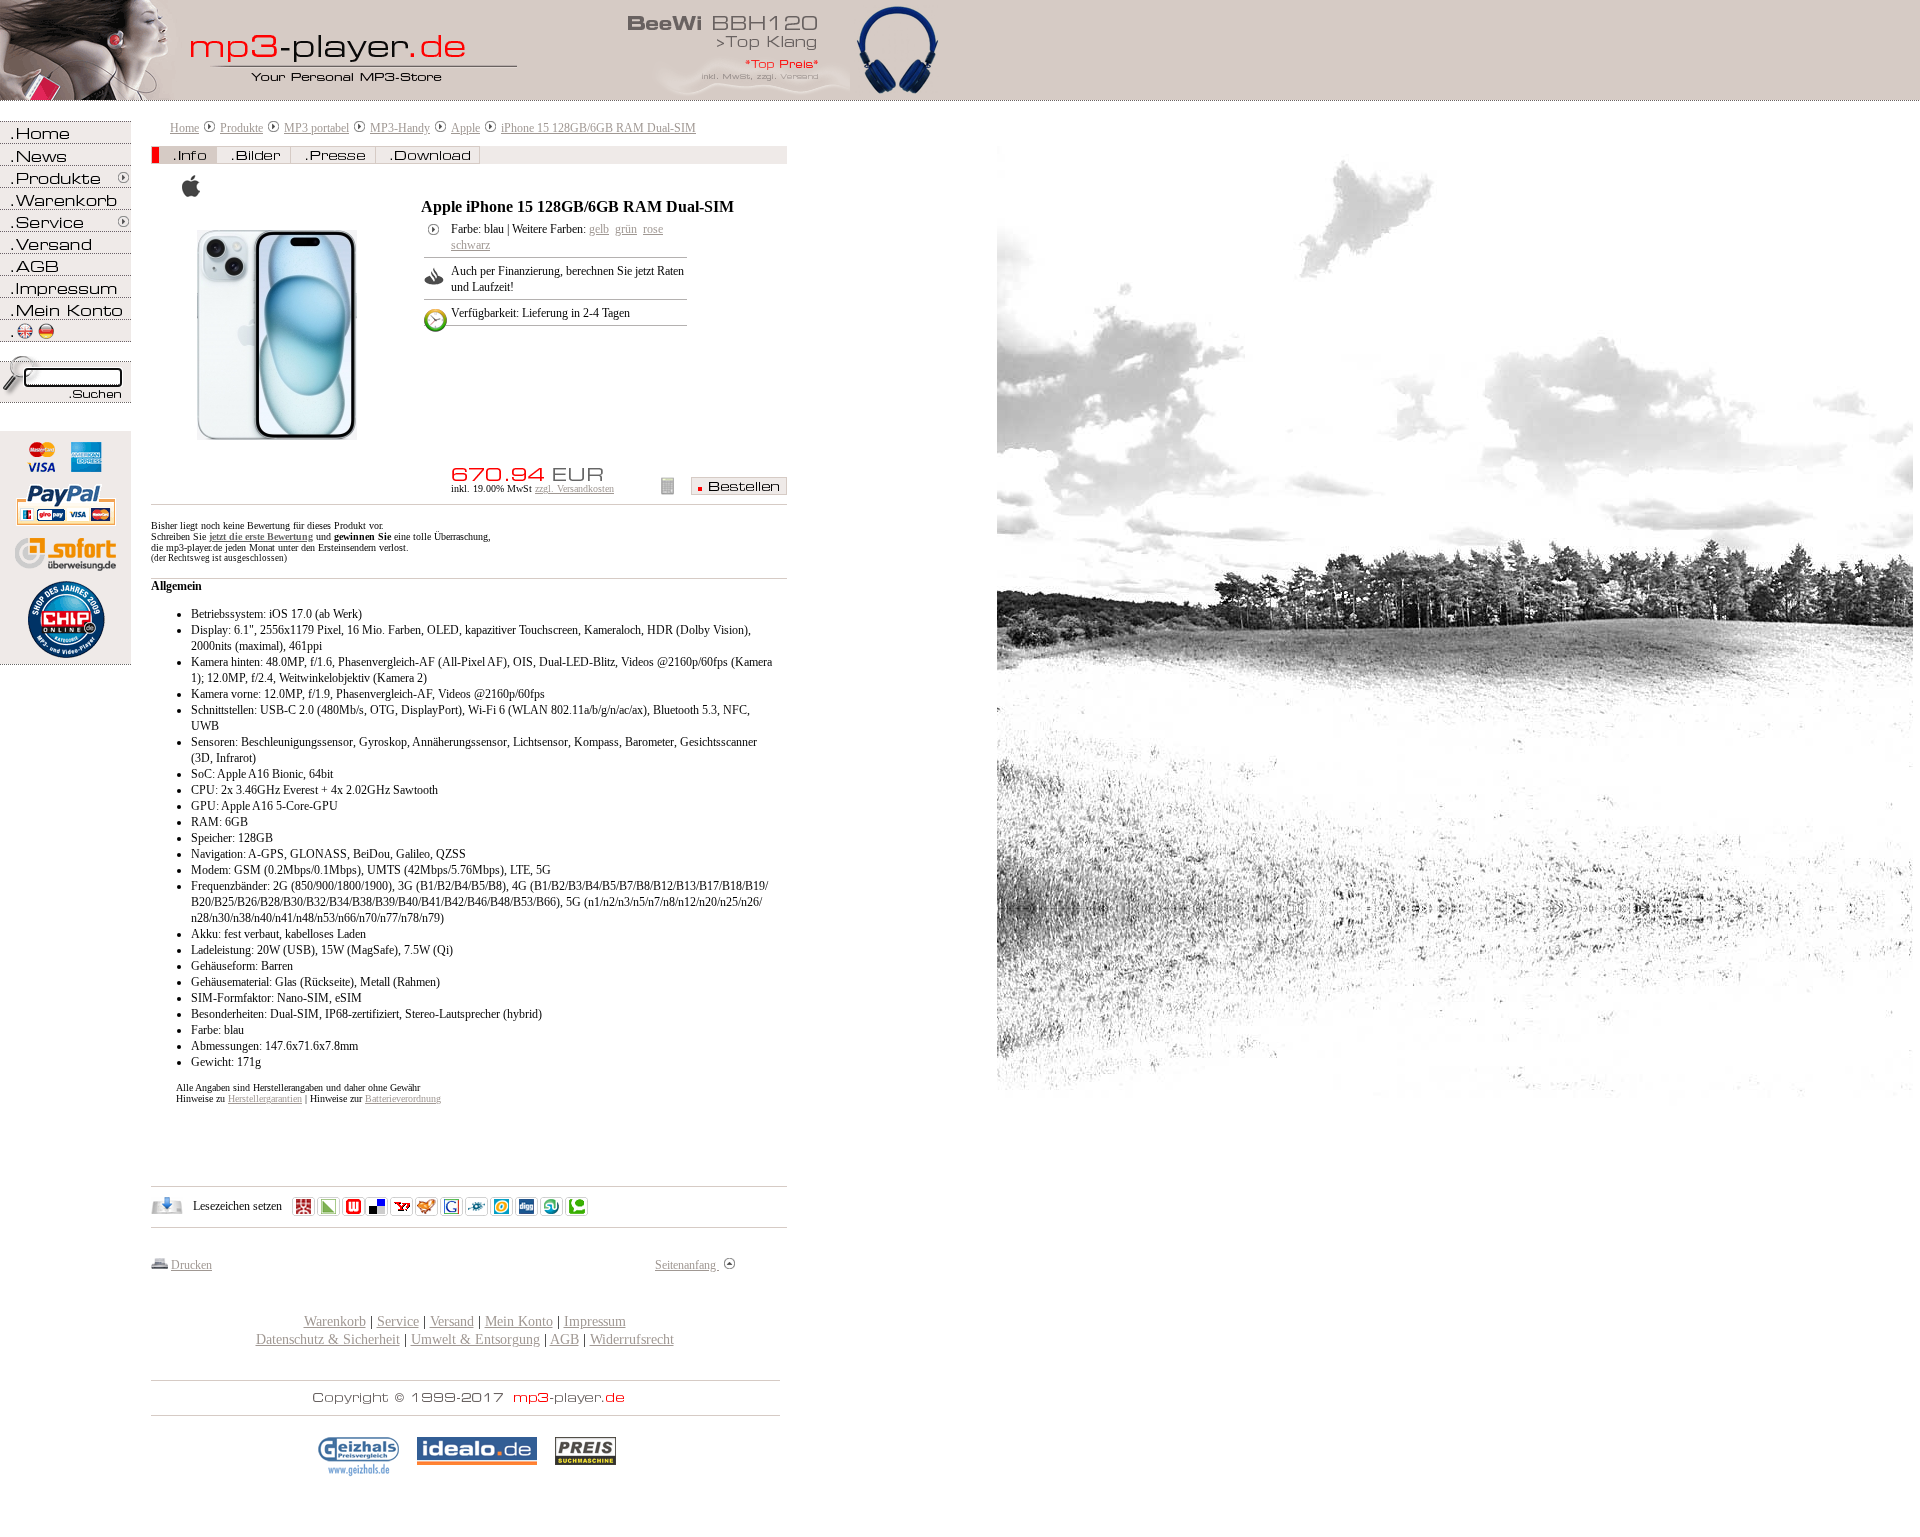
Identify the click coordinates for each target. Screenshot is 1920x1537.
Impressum (595, 1321)
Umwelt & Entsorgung (475, 1339)
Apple (465, 128)
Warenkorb (335, 1321)
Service (398, 1321)
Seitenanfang (687, 1265)
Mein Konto (519, 1321)
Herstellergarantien (265, 1098)
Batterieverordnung (403, 1098)
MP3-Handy (400, 128)
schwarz (470, 245)
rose (653, 229)
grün (626, 229)
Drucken (191, 1265)
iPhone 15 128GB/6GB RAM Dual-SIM (598, 128)
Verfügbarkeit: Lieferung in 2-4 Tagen (540, 313)
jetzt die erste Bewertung (261, 536)
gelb (599, 229)
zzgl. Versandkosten (574, 488)
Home (184, 128)
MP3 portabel (316, 128)
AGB (564, 1339)
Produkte (241, 128)
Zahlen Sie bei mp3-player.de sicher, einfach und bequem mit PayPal (65, 497)
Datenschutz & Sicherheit (328, 1339)
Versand (452, 1321)
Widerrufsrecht (632, 1339)
